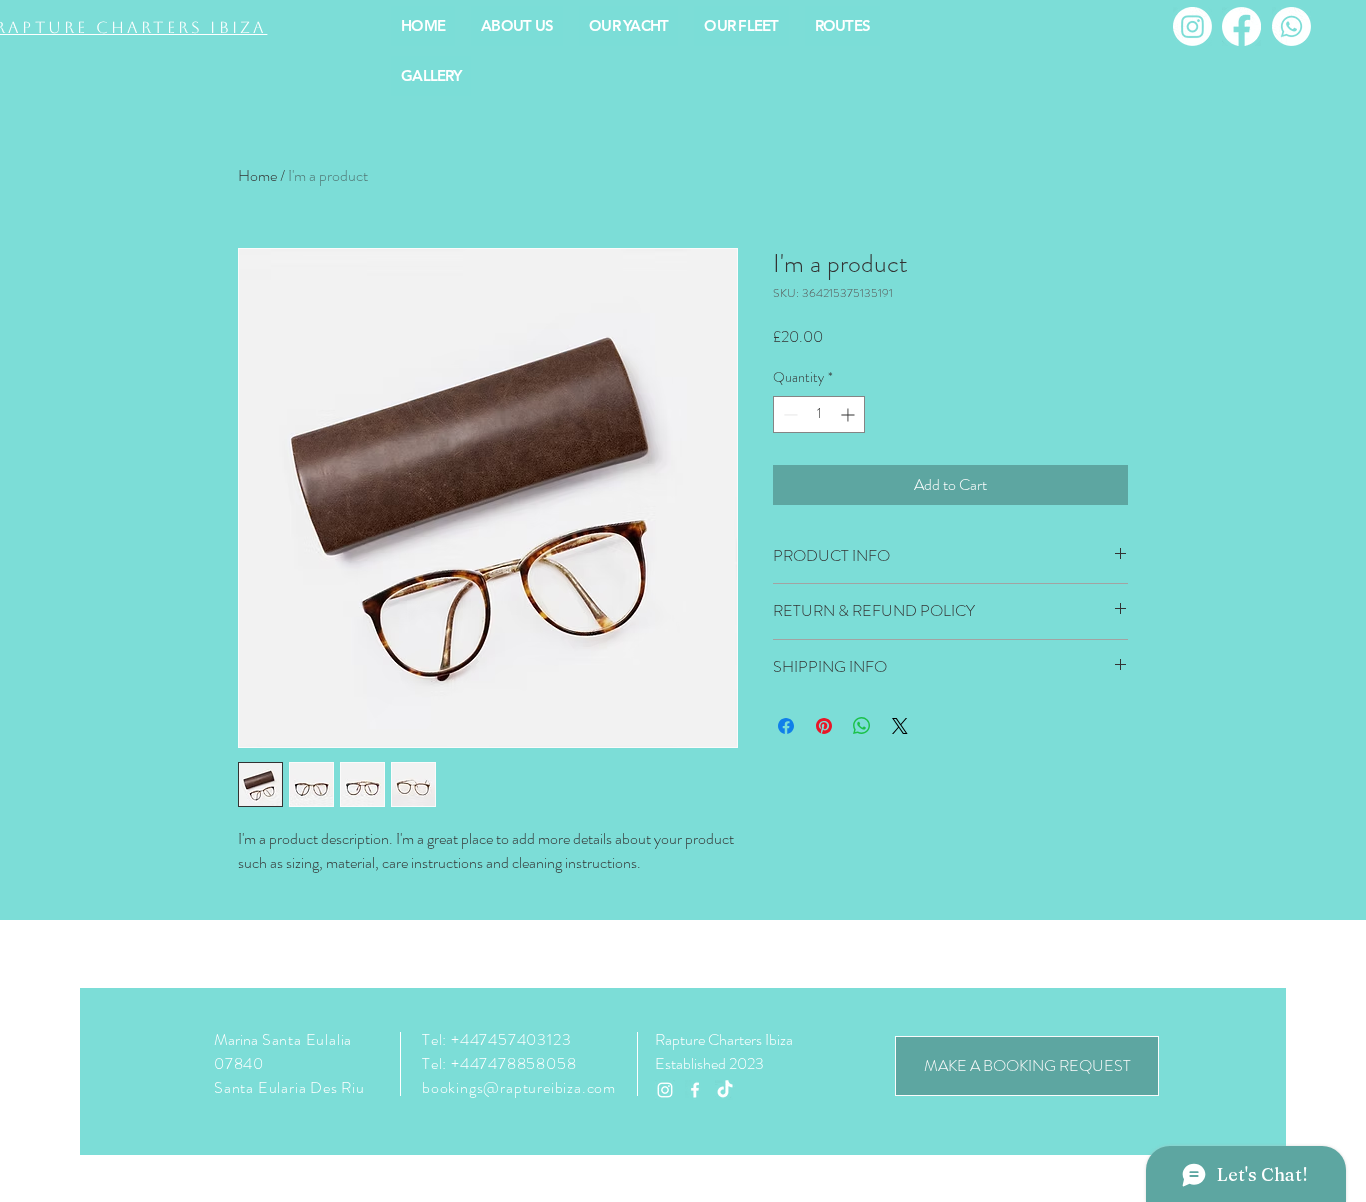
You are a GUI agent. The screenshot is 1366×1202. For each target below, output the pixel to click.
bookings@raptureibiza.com (519, 1087)
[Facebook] (1241, 26)
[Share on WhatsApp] (862, 726)
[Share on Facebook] (786, 726)
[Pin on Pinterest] (824, 726)
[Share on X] (900, 726)
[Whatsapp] (1291, 26)
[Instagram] (1192, 26)
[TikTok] (725, 1090)
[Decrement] (788, 414)
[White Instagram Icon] (665, 1090)
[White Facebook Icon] (695, 1090)
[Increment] (849, 414)
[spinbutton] (819, 414)
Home (257, 175)
